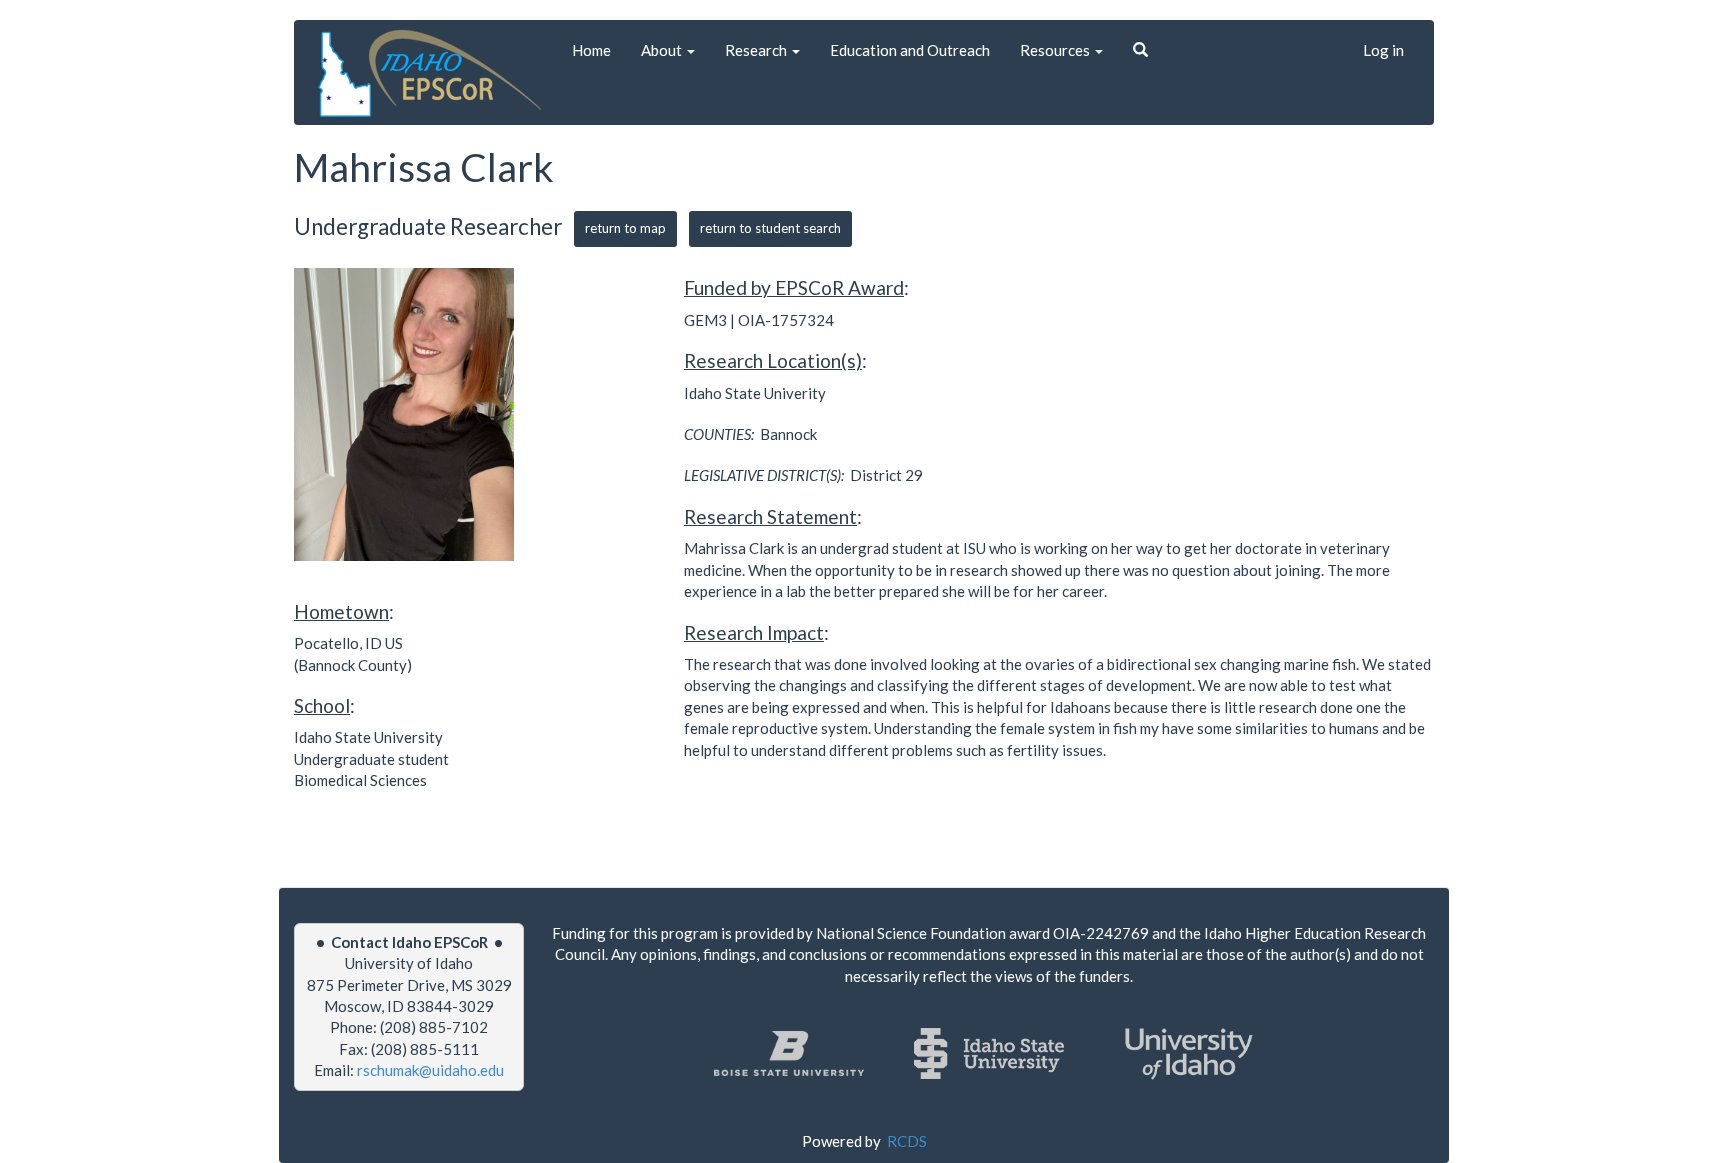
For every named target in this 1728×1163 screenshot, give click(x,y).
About (663, 50)
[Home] (433, 73)
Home (591, 50)
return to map (625, 228)
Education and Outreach (910, 50)
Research (757, 50)
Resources (1056, 50)
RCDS (907, 1141)
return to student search (770, 228)
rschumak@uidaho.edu (430, 1070)
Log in (1383, 50)
